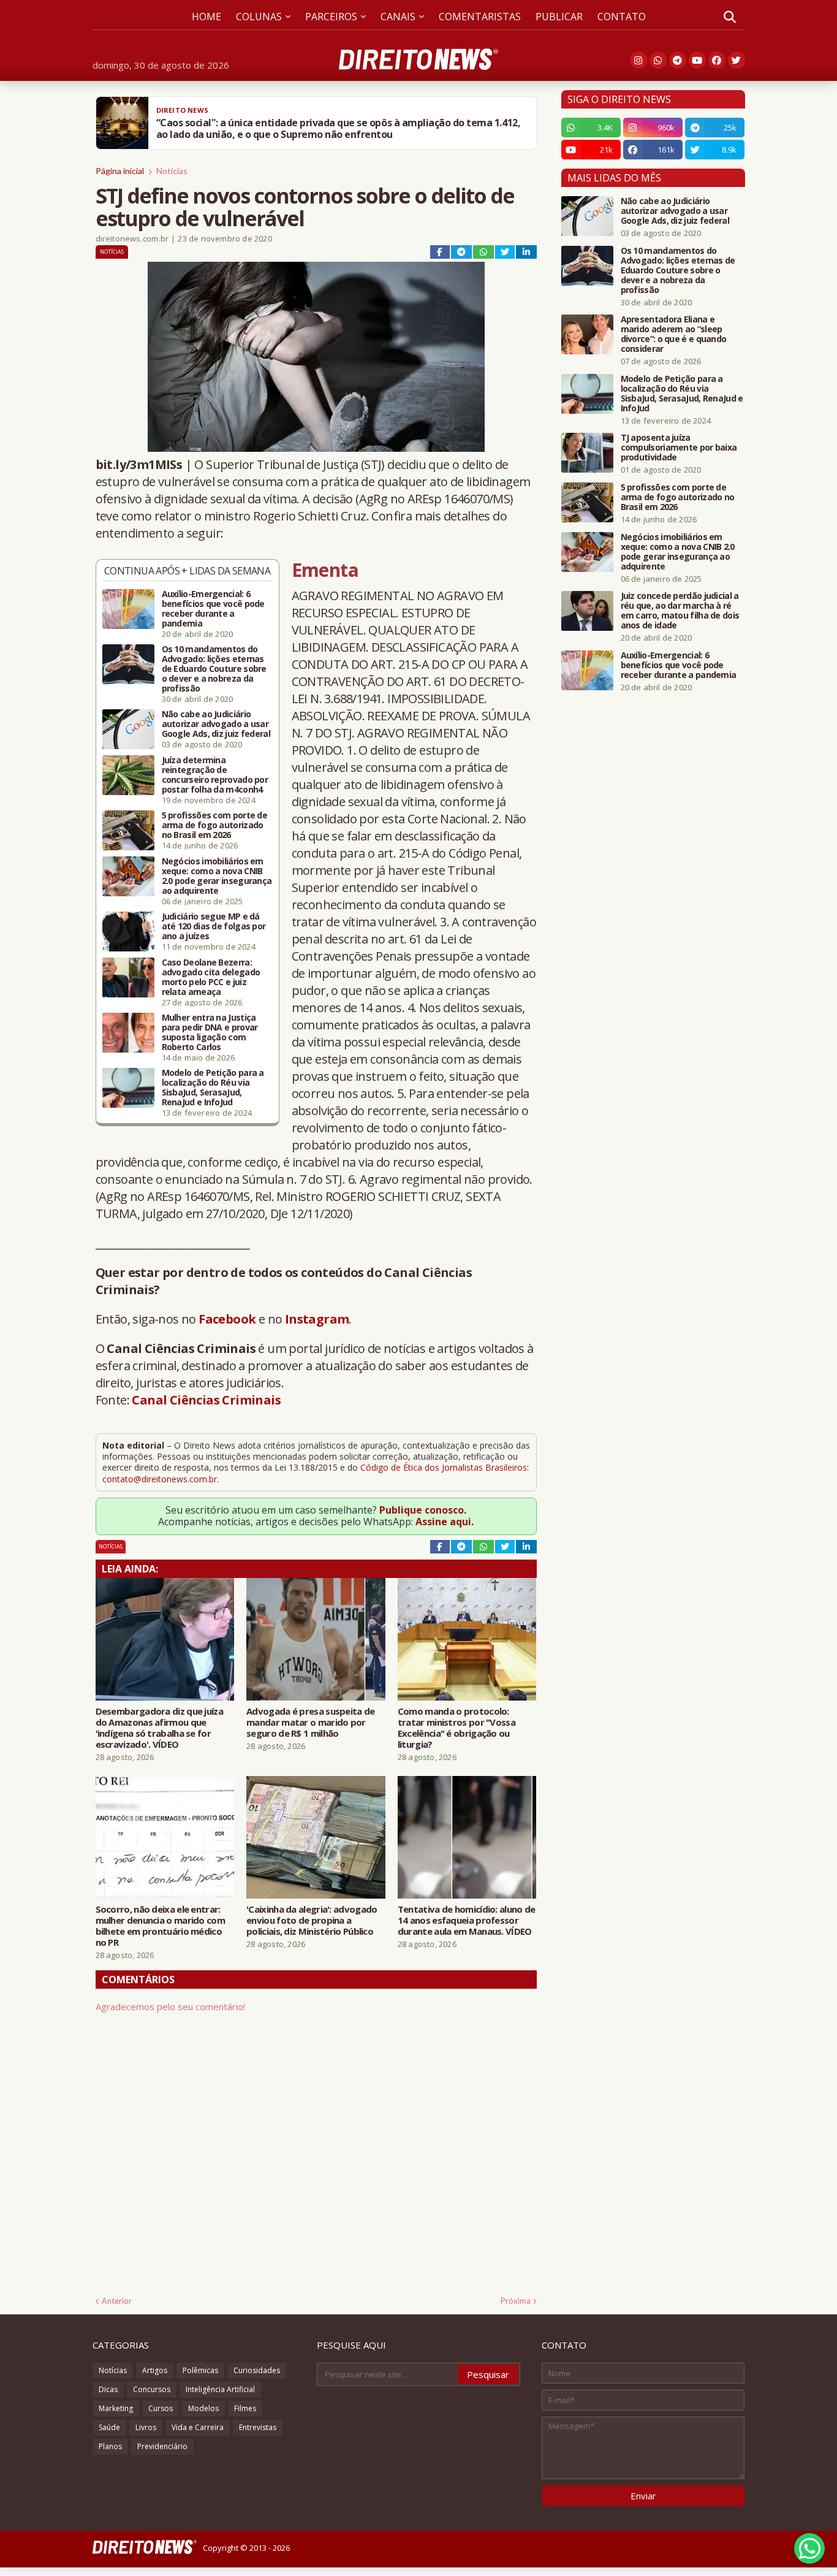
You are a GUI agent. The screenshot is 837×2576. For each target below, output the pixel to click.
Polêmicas (200, 2370)
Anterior (117, 2301)
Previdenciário (162, 2446)
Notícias (172, 171)
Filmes (245, 2408)
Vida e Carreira (198, 2427)
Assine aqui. (445, 1522)
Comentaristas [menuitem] (480, 17)
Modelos (203, 2408)
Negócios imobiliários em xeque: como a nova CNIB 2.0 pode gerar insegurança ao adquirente (217, 876)
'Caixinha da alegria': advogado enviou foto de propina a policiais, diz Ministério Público (312, 1920)
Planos (110, 2446)
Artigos (155, 2370)
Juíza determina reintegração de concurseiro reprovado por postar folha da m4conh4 (215, 775)
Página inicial (120, 171)
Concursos (152, 2389)
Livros (146, 2427)
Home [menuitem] (206, 17)
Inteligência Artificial (220, 2389)
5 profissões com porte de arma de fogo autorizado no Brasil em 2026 (215, 825)
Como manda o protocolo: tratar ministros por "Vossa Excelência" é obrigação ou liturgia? (456, 1728)
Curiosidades (257, 2370)
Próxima (516, 2301)
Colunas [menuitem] (259, 17)
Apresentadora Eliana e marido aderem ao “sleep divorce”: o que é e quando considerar (674, 334)
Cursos (161, 2408)
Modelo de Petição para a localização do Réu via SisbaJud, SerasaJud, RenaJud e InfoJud (213, 1088)
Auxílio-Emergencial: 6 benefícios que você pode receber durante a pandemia (213, 609)
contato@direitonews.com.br (160, 1479)
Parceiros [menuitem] (331, 17)
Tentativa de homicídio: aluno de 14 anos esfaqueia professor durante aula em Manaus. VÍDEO (467, 1920)
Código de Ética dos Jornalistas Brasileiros (444, 1467)
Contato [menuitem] (622, 17)
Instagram (317, 1319)
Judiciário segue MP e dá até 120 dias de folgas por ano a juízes (214, 926)
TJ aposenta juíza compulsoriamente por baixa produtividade (679, 448)
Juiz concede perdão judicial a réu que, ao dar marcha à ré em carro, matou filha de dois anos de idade (680, 611)
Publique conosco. (423, 1510)
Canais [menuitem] (398, 17)
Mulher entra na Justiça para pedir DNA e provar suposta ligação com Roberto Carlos (210, 1032)
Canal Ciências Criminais (206, 1400)
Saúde (109, 2427)
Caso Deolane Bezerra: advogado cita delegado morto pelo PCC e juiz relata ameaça (211, 977)
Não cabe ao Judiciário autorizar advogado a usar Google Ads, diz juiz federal (216, 724)
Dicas (108, 2389)
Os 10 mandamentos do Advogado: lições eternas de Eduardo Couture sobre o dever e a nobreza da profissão (214, 669)
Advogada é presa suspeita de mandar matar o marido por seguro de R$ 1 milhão (310, 1722)
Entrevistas (258, 2427)
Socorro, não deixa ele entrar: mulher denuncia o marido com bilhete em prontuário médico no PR (160, 1926)
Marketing (116, 2408)
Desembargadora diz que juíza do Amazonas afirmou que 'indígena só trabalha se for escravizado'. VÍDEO (159, 1728)
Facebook (227, 1319)
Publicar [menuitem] (559, 17)
